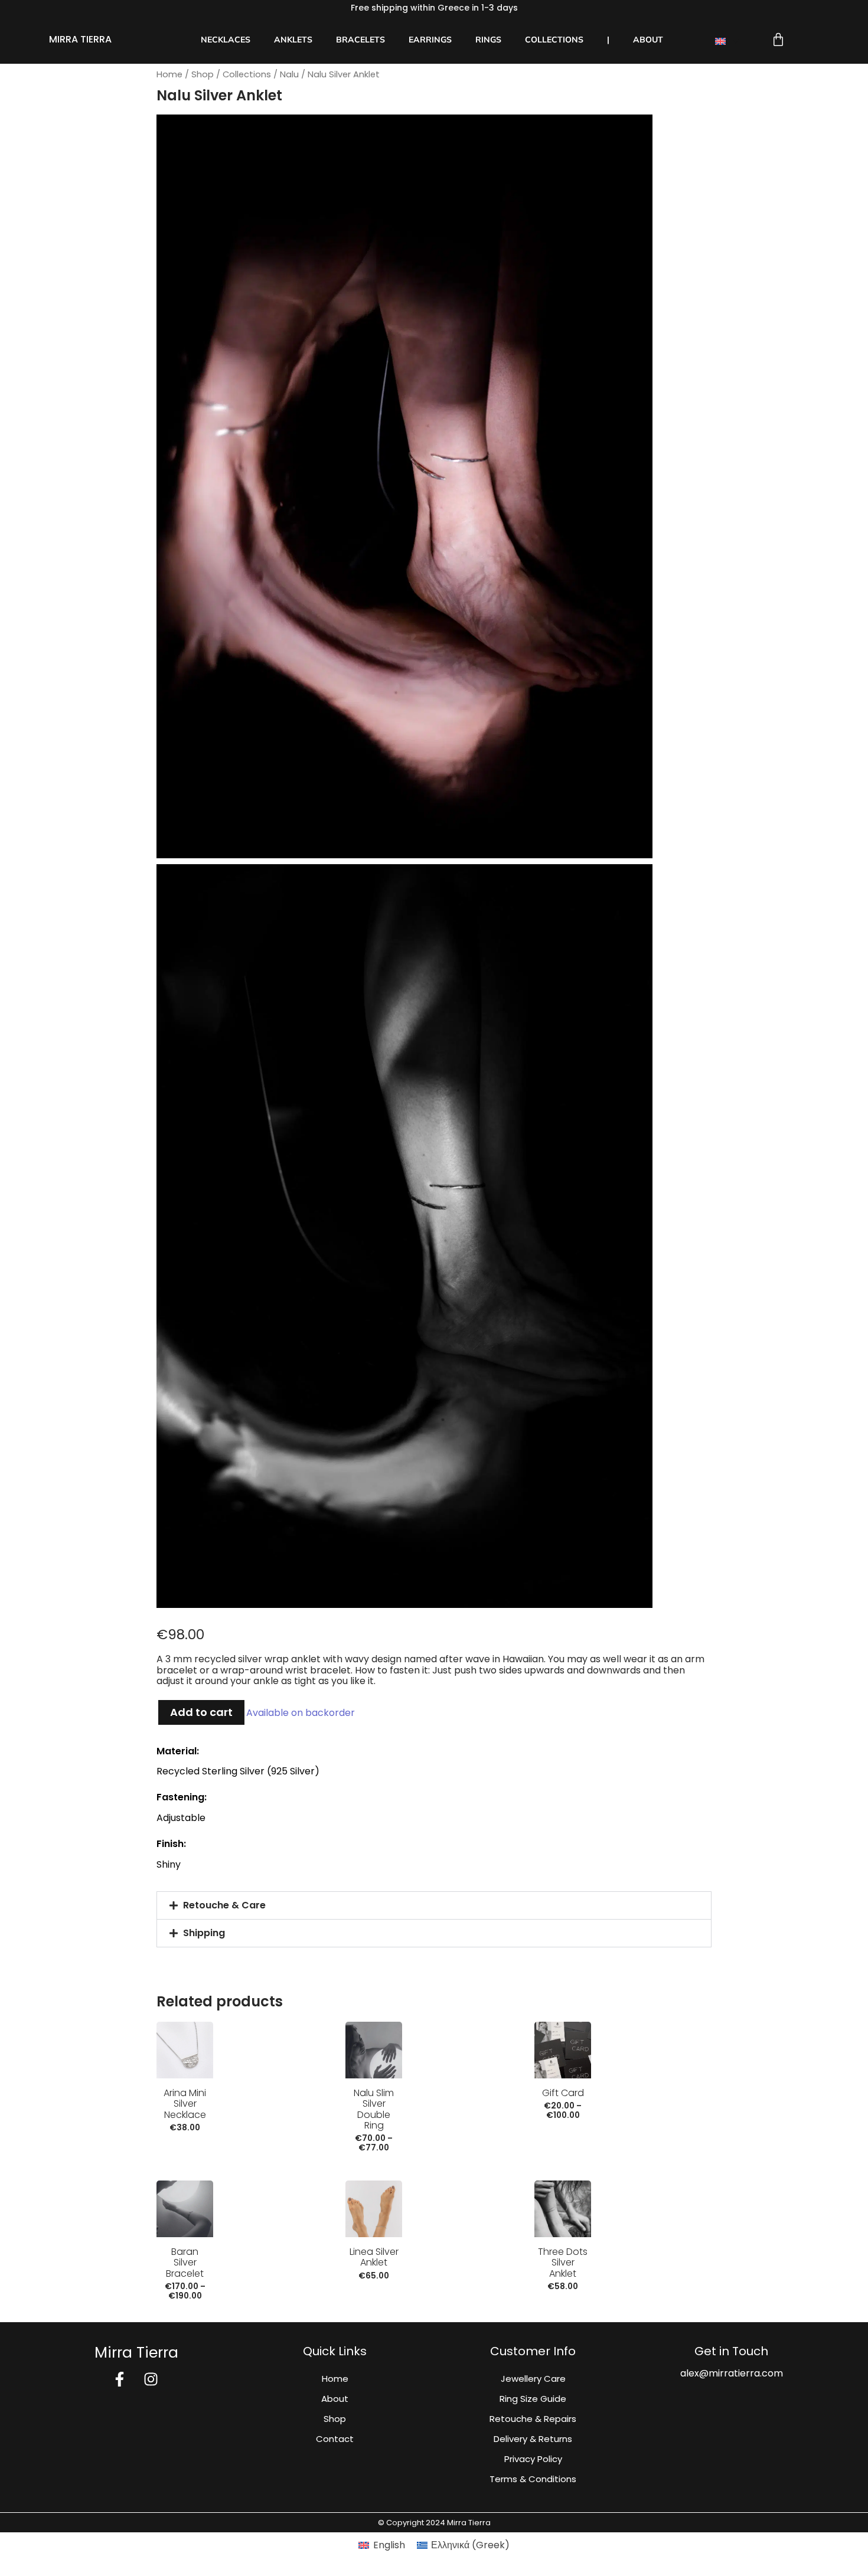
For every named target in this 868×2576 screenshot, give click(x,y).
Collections (554, 40)
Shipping (204, 1933)
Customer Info (533, 2351)
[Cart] (778, 40)
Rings (488, 40)
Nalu (289, 74)
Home (169, 74)
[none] (727, 41)
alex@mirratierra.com (732, 2373)
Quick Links (335, 2351)
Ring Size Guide (533, 2399)
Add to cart (201, 1712)
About (648, 40)
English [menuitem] (389, 2545)
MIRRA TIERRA (80, 39)
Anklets (293, 40)
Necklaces (226, 40)
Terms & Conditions (533, 2479)
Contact (335, 2439)
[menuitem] (727, 41)
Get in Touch (731, 2351)
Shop (203, 74)
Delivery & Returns (533, 2439)
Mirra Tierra (136, 2353)
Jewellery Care (533, 2379)
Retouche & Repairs (533, 2419)
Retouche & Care (224, 1905)
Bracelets (360, 40)
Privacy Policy (533, 2459)
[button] (434, 1905)
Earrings (430, 40)
